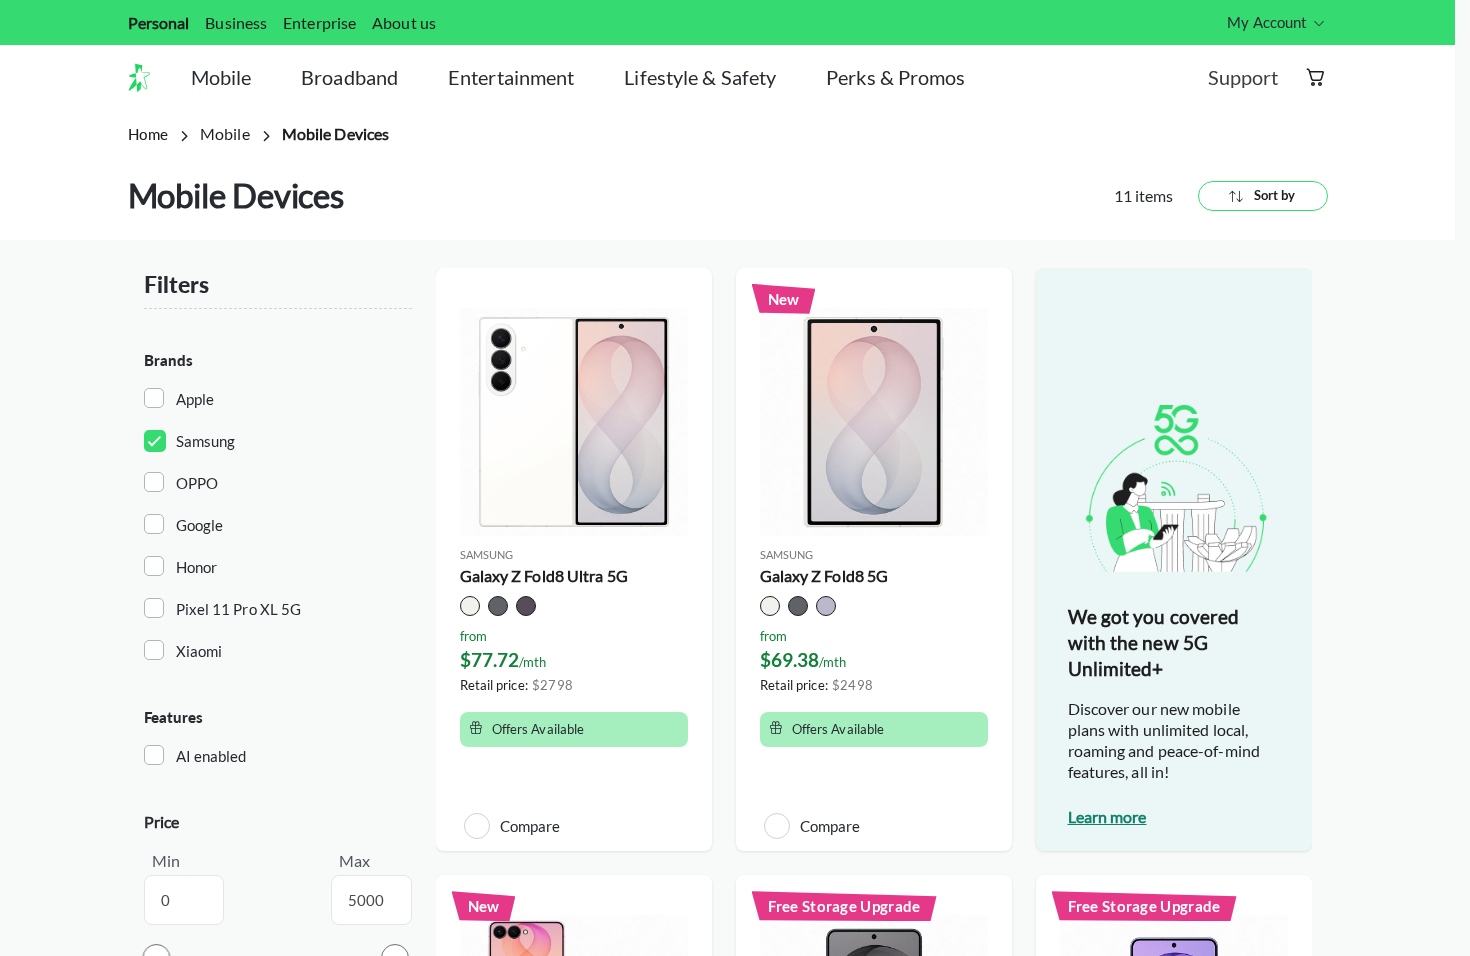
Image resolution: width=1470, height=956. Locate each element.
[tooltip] (1277, 22)
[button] (147, 78)
